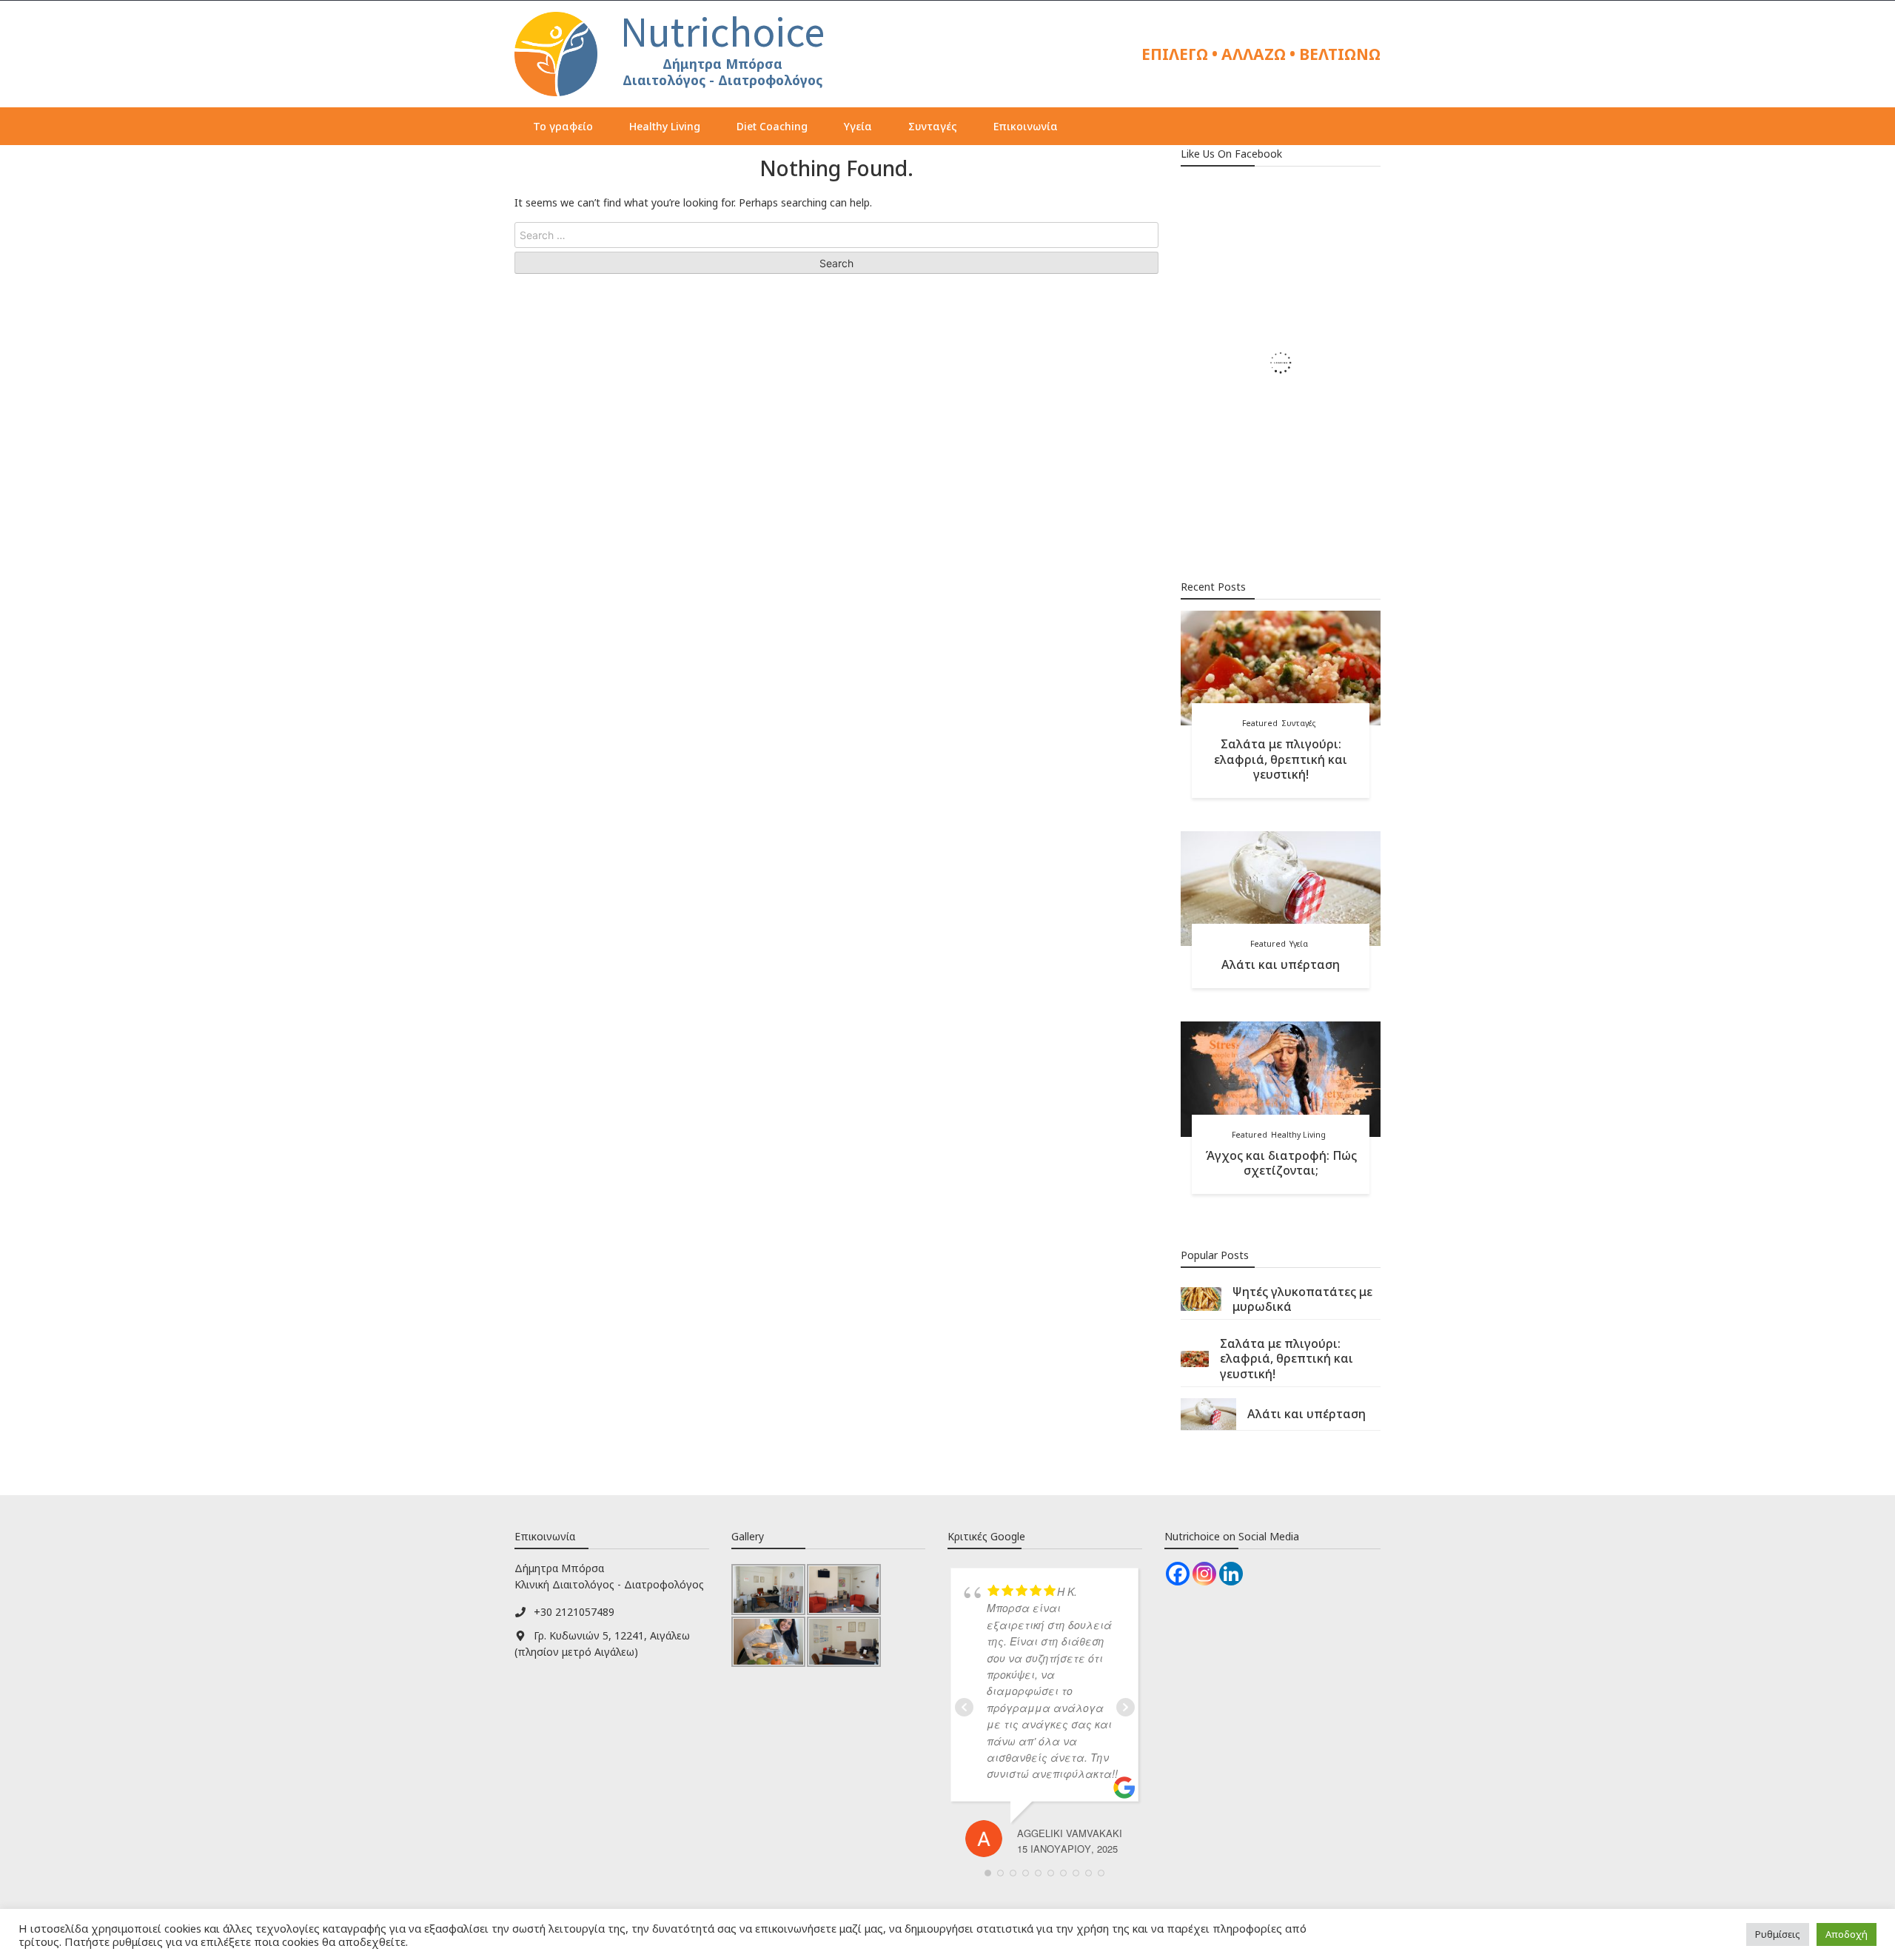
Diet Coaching (772, 126)
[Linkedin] (1231, 1574)
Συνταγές (933, 126)
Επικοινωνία (1026, 126)
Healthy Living (665, 126)
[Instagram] (1204, 1574)
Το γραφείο (563, 126)
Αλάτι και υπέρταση (1281, 964)
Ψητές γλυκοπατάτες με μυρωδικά (1302, 1299)
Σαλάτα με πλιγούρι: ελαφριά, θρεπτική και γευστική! (1281, 759)
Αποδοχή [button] (1847, 1934)
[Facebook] (1178, 1574)
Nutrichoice (722, 32)
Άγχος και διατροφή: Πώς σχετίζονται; (1281, 1163)
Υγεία (858, 126)
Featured (1260, 723)
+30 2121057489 (574, 1612)
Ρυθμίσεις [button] (1778, 1934)
